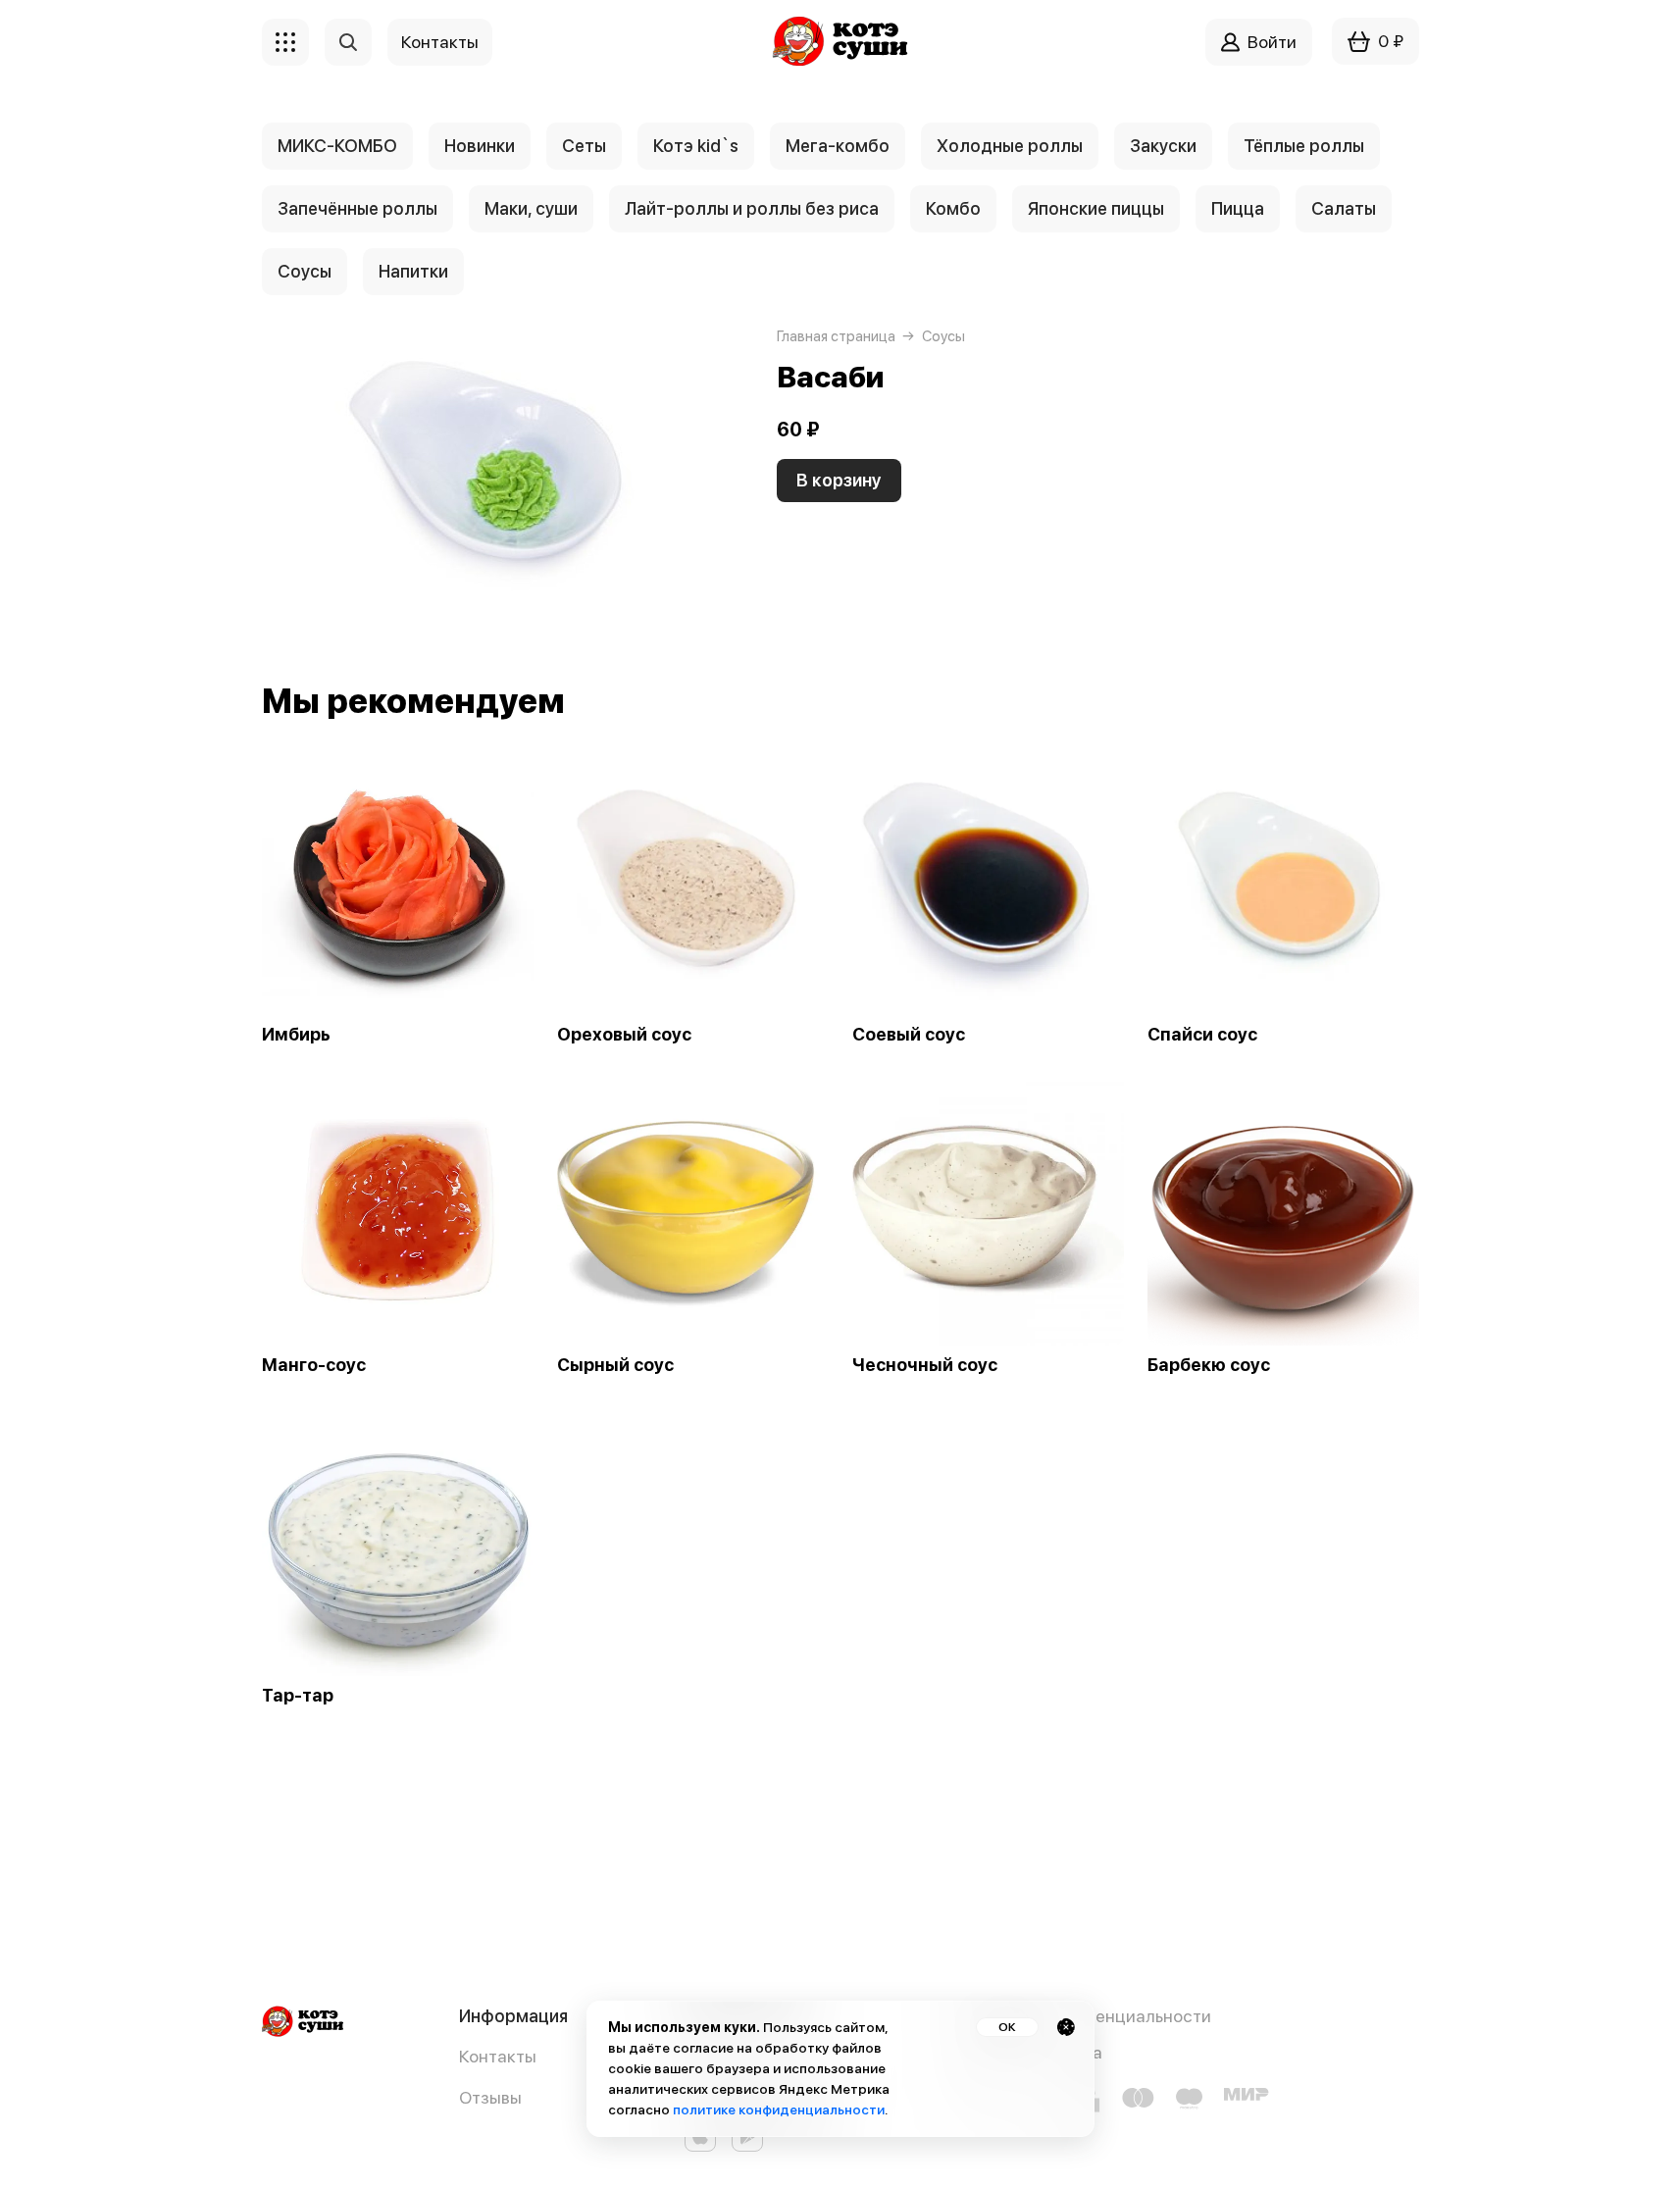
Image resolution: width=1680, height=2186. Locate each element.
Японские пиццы (1096, 208)
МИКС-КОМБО (337, 146)
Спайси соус (1202, 1035)
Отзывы (490, 2097)
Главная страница (836, 336)
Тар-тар (298, 1696)
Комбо (953, 208)
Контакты (498, 2056)
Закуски (1163, 146)
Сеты (584, 146)
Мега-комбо (838, 146)
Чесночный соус (925, 1365)
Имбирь (296, 1035)
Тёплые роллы (1304, 146)
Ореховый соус (624, 1035)
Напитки (413, 271)
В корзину (839, 480)
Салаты (1344, 208)
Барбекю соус (1209, 1365)
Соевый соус (909, 1035)
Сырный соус (615, 1365)
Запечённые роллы (357, 208)
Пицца (1238, 208)
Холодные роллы (1010, 146)
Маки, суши (531, 208)
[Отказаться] (1066, 2027)
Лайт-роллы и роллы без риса (752, 208)
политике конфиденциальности (779, 2110)
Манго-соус (314, 1365)
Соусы (305, 271)
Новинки (480, 146)
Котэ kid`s (696, 146)
